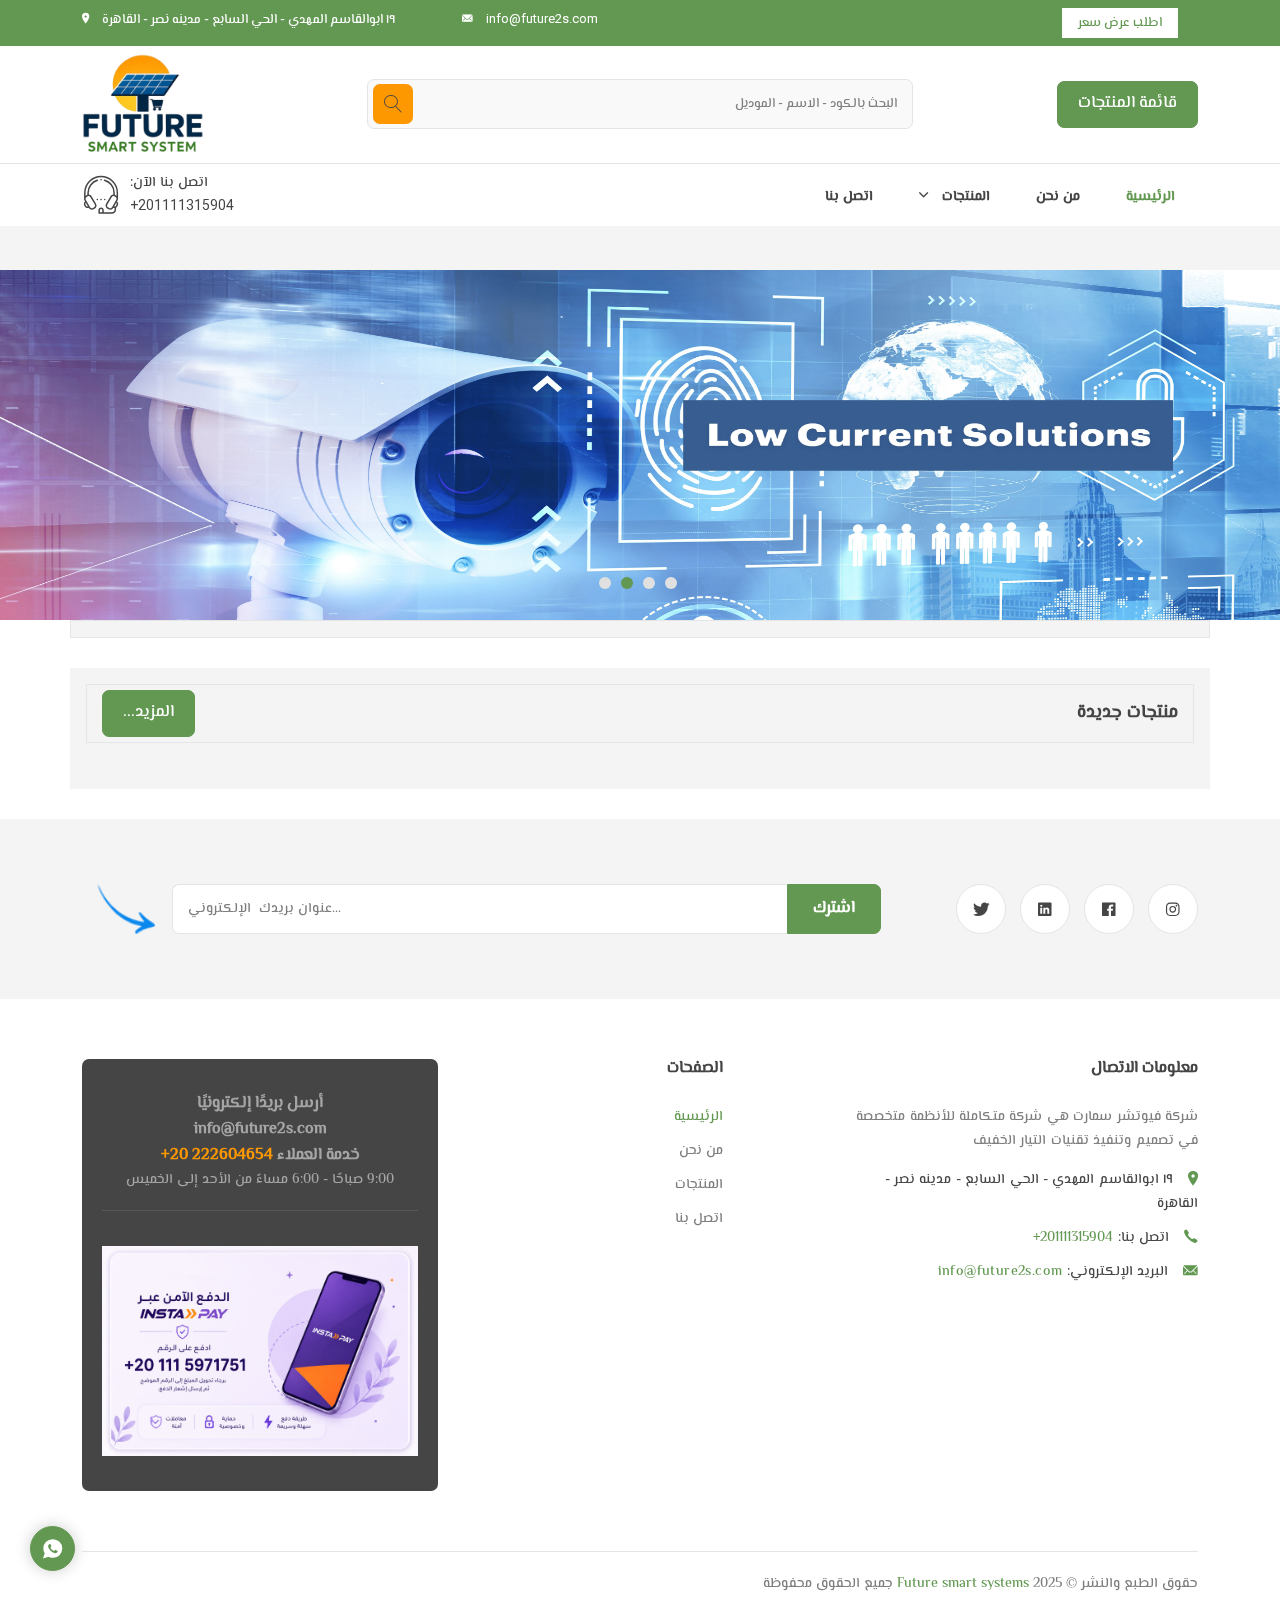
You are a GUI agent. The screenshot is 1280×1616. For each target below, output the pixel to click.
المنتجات (964, 197)
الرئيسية (1150, 197)
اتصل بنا (849, 197)
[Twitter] (981, 909)
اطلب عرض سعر (1120, 23)
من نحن (1058, 197)
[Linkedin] (1045, 909)
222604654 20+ (217, 1155)
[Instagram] (1173, 909)
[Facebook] (1109, 909)
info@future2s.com (542, 18)
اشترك (834, 908)
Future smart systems (961, 1584)
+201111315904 (182, 205)
